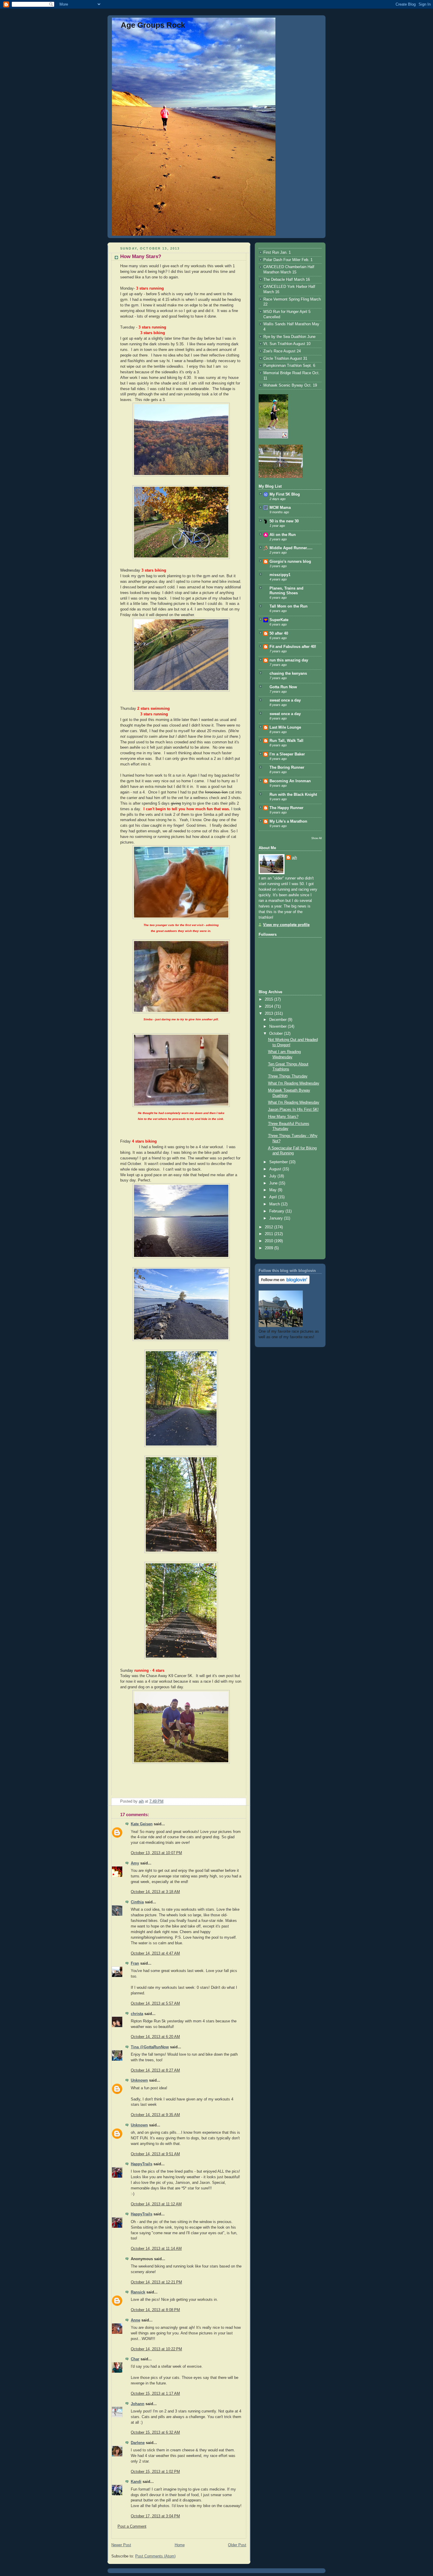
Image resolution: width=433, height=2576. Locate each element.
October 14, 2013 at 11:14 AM (156, 2249)
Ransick (138, 2292)
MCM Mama (280, 508)
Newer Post (121, 2545)
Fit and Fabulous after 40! (293, 647)
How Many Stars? (283, 1117)
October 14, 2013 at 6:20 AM (155, 2037)
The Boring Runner (287, 768)
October (277, 1034)
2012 (270, 1227)
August (276, 1169)
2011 (270, 1234)
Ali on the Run (283, 535)
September (279, 1162)
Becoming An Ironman (290, 781)
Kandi (136, 2482)
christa (137, 2014)
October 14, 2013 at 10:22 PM (156, 2349)
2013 (270, 1014)
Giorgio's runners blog (290, 562)
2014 (270, 1006)
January (277, 1218)
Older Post (237, 2545)
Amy (135, 1863)
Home (180, 2545)
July (273, 1176)
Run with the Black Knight (293, 795)
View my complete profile (286, 925)
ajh (294, 858)
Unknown (139, 2080)
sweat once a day (285, 700)
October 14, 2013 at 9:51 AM (155, 2154)
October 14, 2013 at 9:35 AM (155, 2115)
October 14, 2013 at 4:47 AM (155, 1953)
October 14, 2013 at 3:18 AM (155, 1892)
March (275, 1204)
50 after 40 (279, 633)
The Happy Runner (286, 808)
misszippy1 (280, 575)
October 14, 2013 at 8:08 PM (155, 2310)
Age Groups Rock (153, 25)
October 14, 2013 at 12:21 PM (156, 2282)
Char (135, 2359)
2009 (270, 1248)
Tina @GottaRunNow (150, 2047)
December (279, 1020)
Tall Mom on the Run (289, 606)
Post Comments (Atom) (155, 2556)
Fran (135, 1963)
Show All (317, 838)
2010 (270, 1241)
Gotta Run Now (283, 687)
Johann (138, 2404)
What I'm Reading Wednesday (294, 1083)
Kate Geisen (142, 1824)
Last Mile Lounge (285, 727)
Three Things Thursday (288, 1076)
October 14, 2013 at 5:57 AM (155, 2004)
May (273, 1190)
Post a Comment (132, 2527)
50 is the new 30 (284, 521)
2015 (270, 999)
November (279, 1027)
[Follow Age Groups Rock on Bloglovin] (284, 1283)
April (274, 1197)
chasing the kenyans (288, 674)
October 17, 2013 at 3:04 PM (155, 2516)
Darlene (138, 2443)
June (274, 1183)
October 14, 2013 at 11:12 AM (156, 2204)
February (277, 1211)
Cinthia (137, 1902)
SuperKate (279, 620)
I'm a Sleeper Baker (287, 754)
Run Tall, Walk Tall (286, 741)
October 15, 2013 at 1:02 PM (155, 2472)
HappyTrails (142, 2164)
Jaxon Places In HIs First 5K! (293, 1110)
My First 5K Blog (285, 494)
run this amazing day (289, 660)
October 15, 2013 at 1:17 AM (155, 2394)
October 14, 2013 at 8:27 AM (155, 2070)
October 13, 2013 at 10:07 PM (156, 1853)
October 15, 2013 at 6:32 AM (155, 2433)
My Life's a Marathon (288, 821)
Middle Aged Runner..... (291, 548)
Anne (135, 2320)
